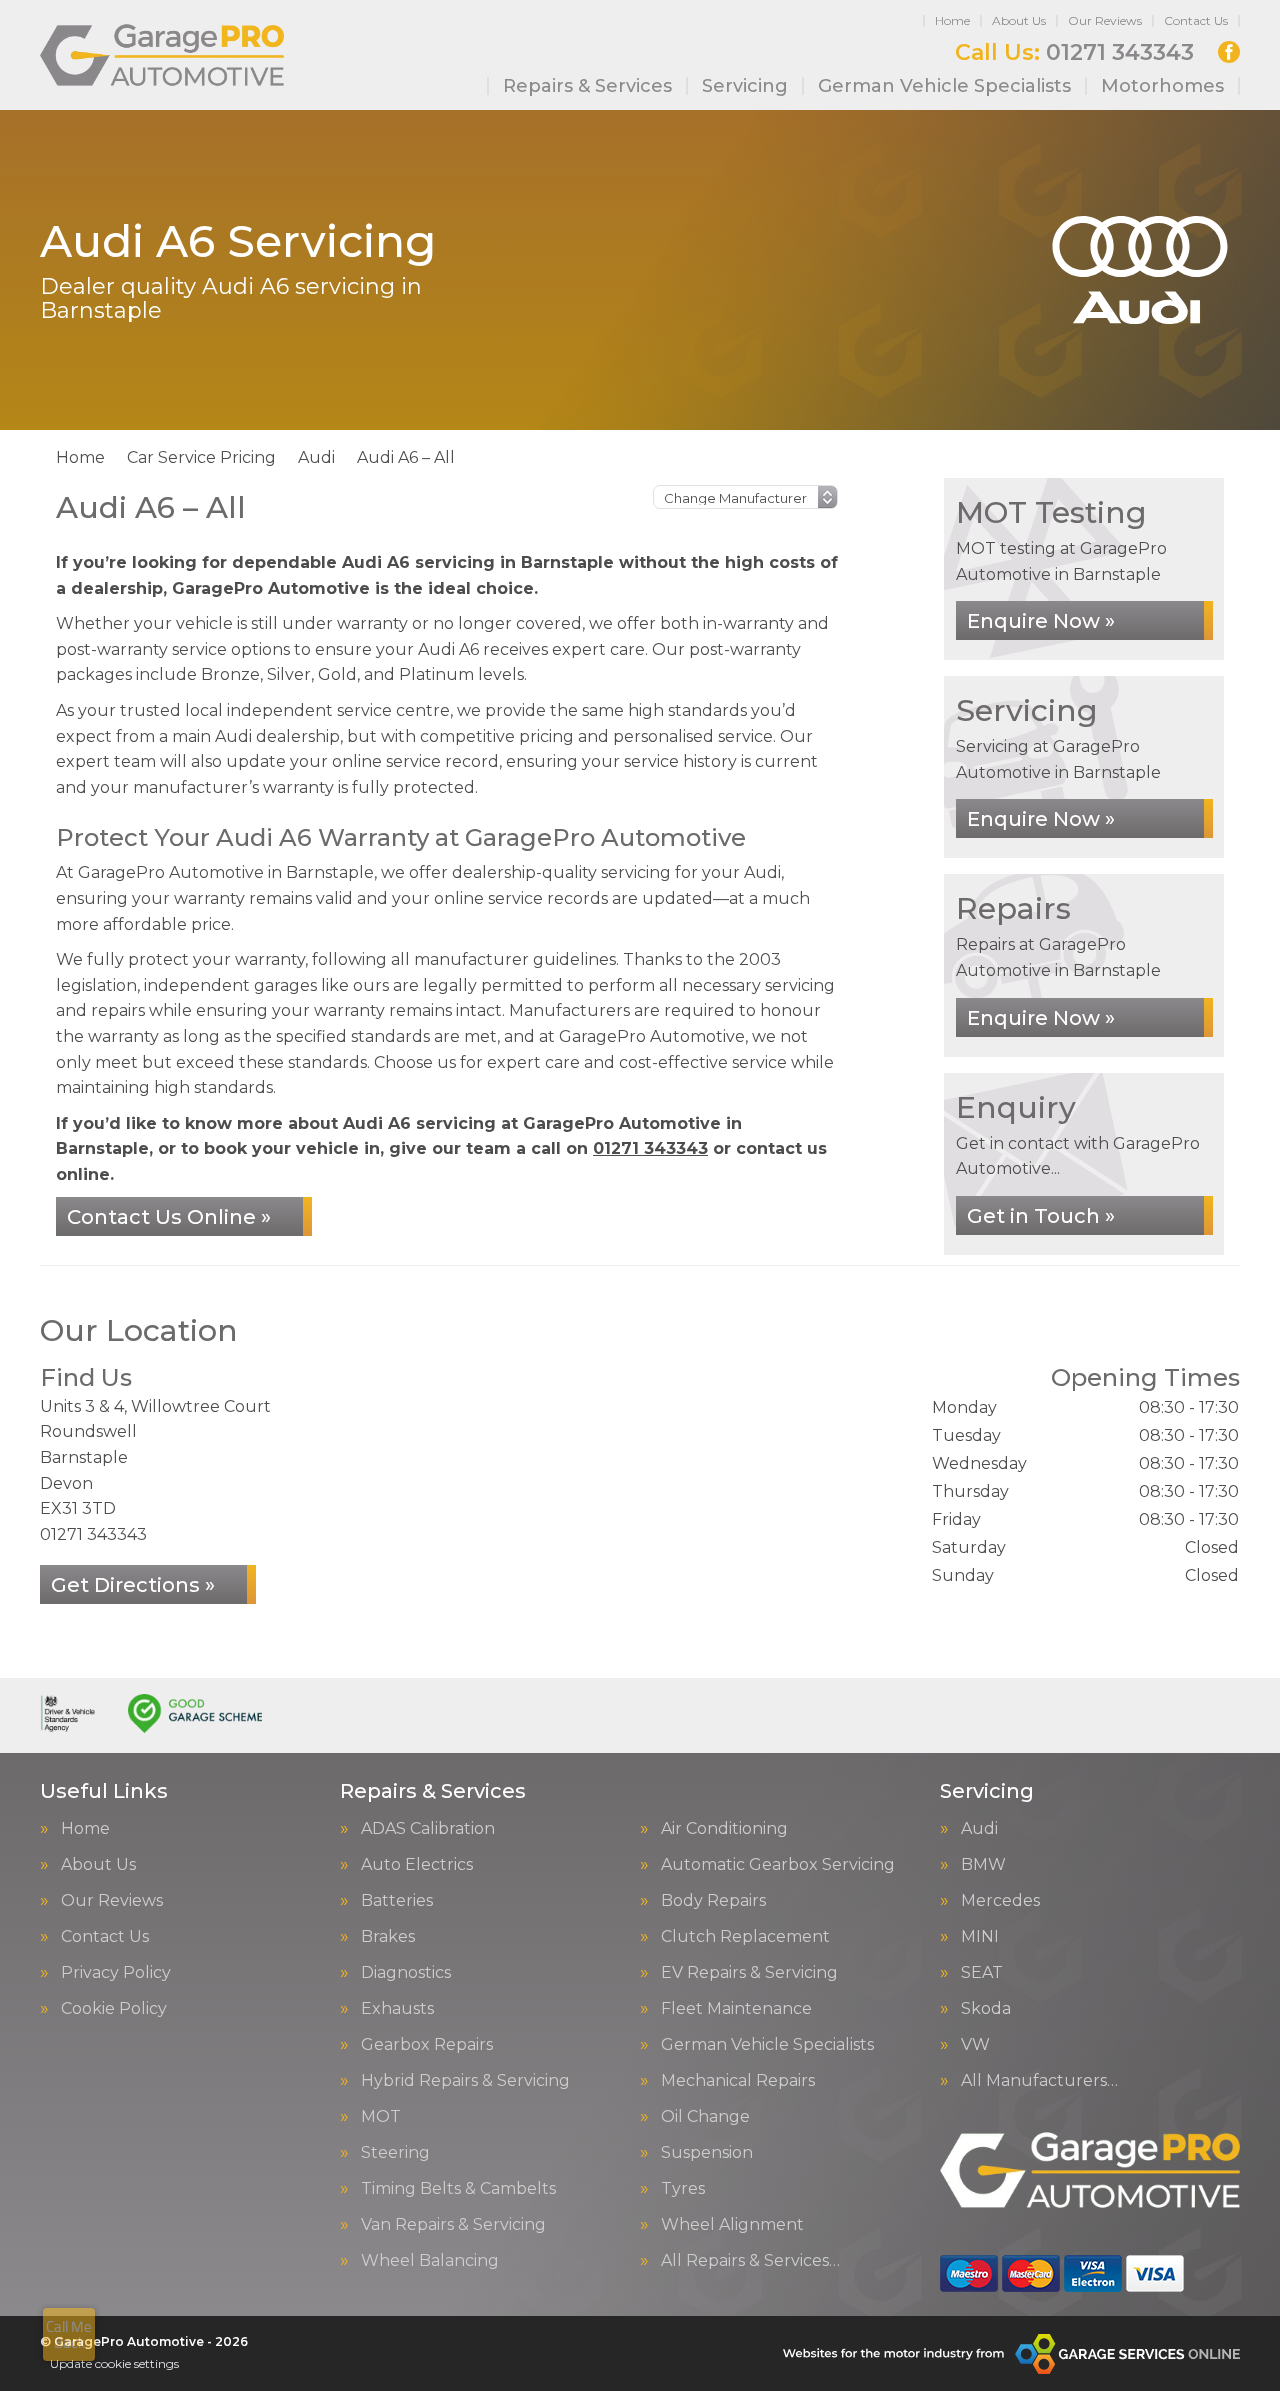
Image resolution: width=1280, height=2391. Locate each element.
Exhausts (397, 2009)
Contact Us (1196, 20)
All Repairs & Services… (750, 2261)
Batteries (397, 1901)
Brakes (388, 1937)
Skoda (986, 2009)
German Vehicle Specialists (944, 86)
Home (952, 20)
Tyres (683, 2189)
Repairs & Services (587, 86)
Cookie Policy (114, 2009)
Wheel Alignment (732, 2225)
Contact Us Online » (169, 1217)
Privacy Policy (116, 1973)
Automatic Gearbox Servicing (778, 1865)
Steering (395, 2153)
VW (975, 2045)
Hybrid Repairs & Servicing (465, 2081)
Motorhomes (1162, 86)
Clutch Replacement (745, 1937)
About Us (1019, 20)
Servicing (745, 86)
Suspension (707, 2153)
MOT (381, 2117)
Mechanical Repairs (738, 2081)
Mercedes (1000, 1901)
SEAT (982, 1973)
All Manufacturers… (1039, 2081)
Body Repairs (713, 1901)
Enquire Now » (1041, 621)
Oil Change (705, 2117)
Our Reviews (1105, 20)
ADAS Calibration (428, 1829)
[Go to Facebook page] (1229, 52)
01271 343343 (1074, 53)
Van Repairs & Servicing (453, 2225)
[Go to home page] (162, 55)
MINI (980, 1937)
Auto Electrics (417, 1865)
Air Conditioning (724, 1829)
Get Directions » (133, 1585)
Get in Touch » (1041, 1216)
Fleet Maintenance (736, 2009)
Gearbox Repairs (427, 2045)
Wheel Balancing (430, 2261)
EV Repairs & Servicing (749, 1973)
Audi (979, 1829)
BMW (983, 1865)
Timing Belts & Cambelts (458, 2189)
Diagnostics (406, 1973)
